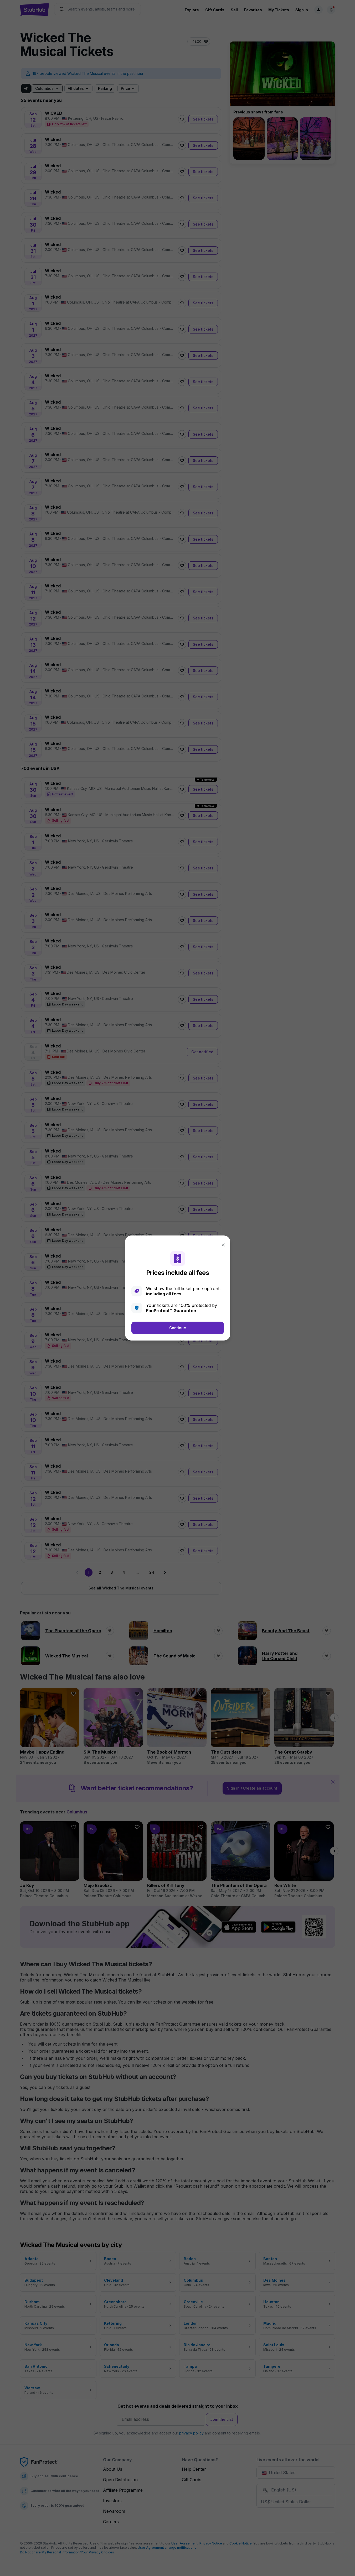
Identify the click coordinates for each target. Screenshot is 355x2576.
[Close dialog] (223, 1245)
